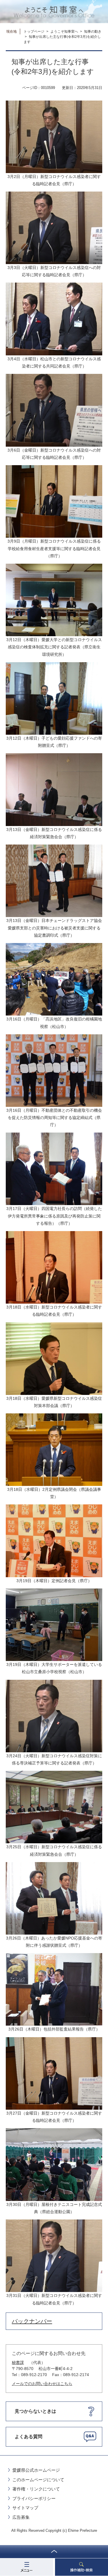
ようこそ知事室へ (64, 31)
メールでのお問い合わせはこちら (42, 2384)
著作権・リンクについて (36, 2489)
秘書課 (18, 2362)
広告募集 (21, 2517)
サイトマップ (25, 2508)
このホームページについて (38, 2480)
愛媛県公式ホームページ (36, 2470)
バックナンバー (32, 2321)
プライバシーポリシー (34, 2498)
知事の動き (93, 31)
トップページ (34, 31)
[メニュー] (27, 2567)
